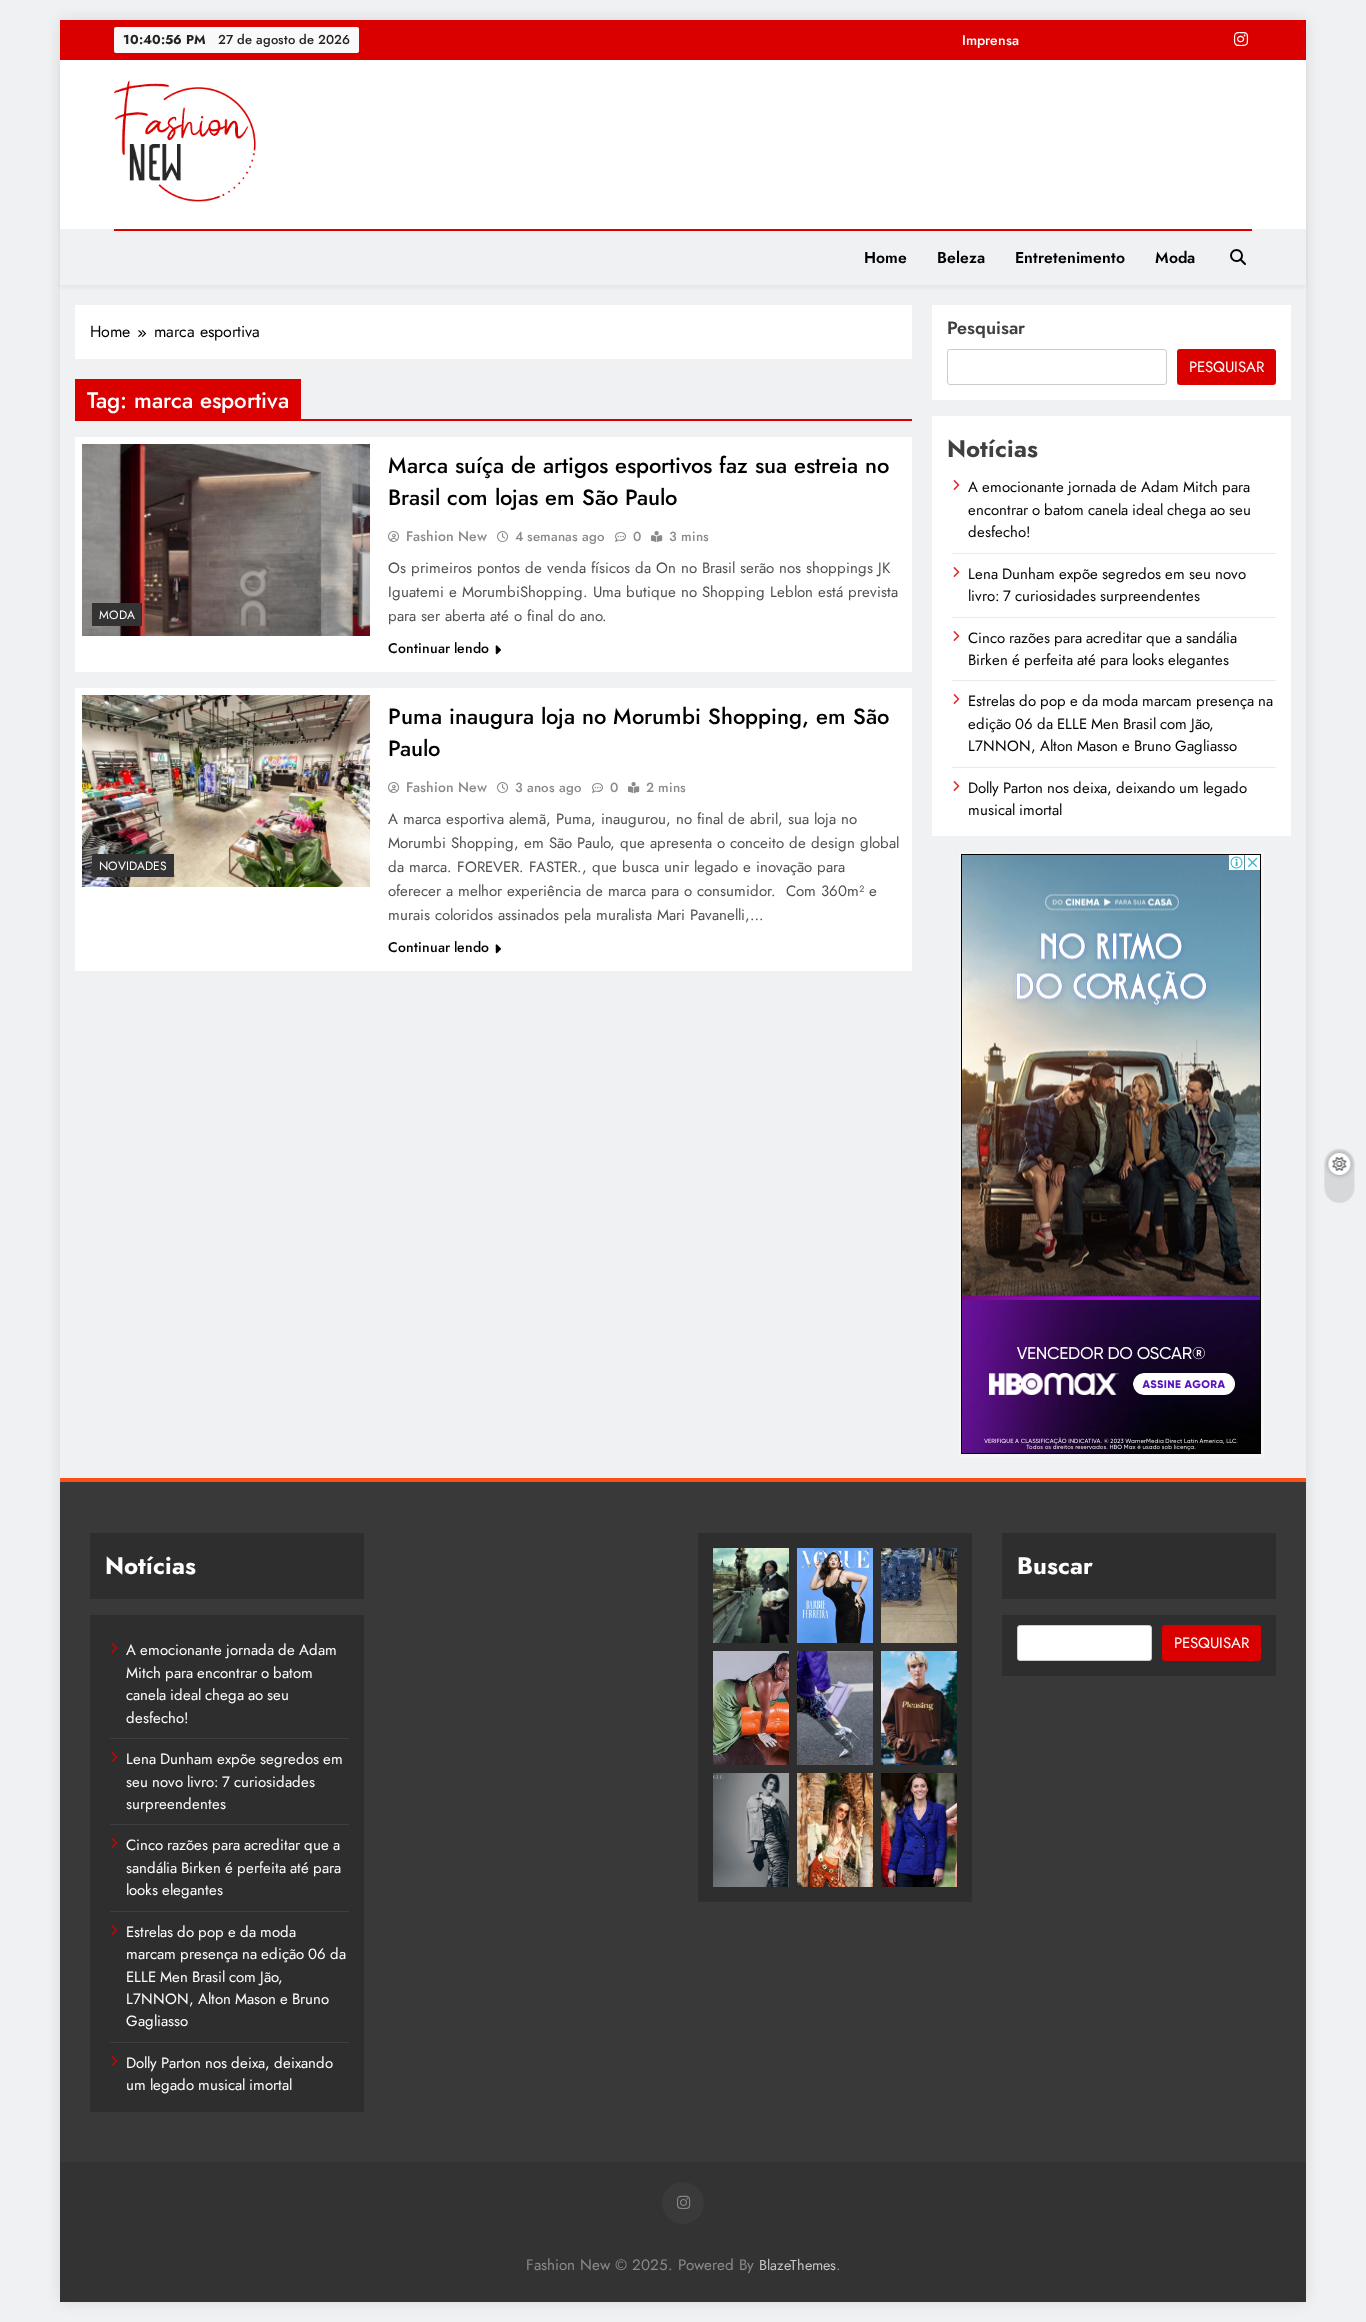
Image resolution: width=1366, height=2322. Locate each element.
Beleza (961, 257)
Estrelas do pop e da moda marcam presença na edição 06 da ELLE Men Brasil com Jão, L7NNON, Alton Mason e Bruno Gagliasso (1120, 723)
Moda (1175, 257)
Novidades (133, 866)
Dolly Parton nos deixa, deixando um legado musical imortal (1107, 799)
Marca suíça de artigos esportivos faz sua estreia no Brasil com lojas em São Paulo (638, 481)
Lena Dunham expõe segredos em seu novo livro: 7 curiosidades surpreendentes (1107, 585)
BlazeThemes (797, 2265)
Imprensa (990, 40)
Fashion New (446, 536)
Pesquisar (986, 328)
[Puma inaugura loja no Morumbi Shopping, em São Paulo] (226, 791)
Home (885, 257)
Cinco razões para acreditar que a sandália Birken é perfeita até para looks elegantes (1102, 649)
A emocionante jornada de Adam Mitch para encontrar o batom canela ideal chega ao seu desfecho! (1109, 509)
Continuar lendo (438, 648)
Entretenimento (1070, 257)
